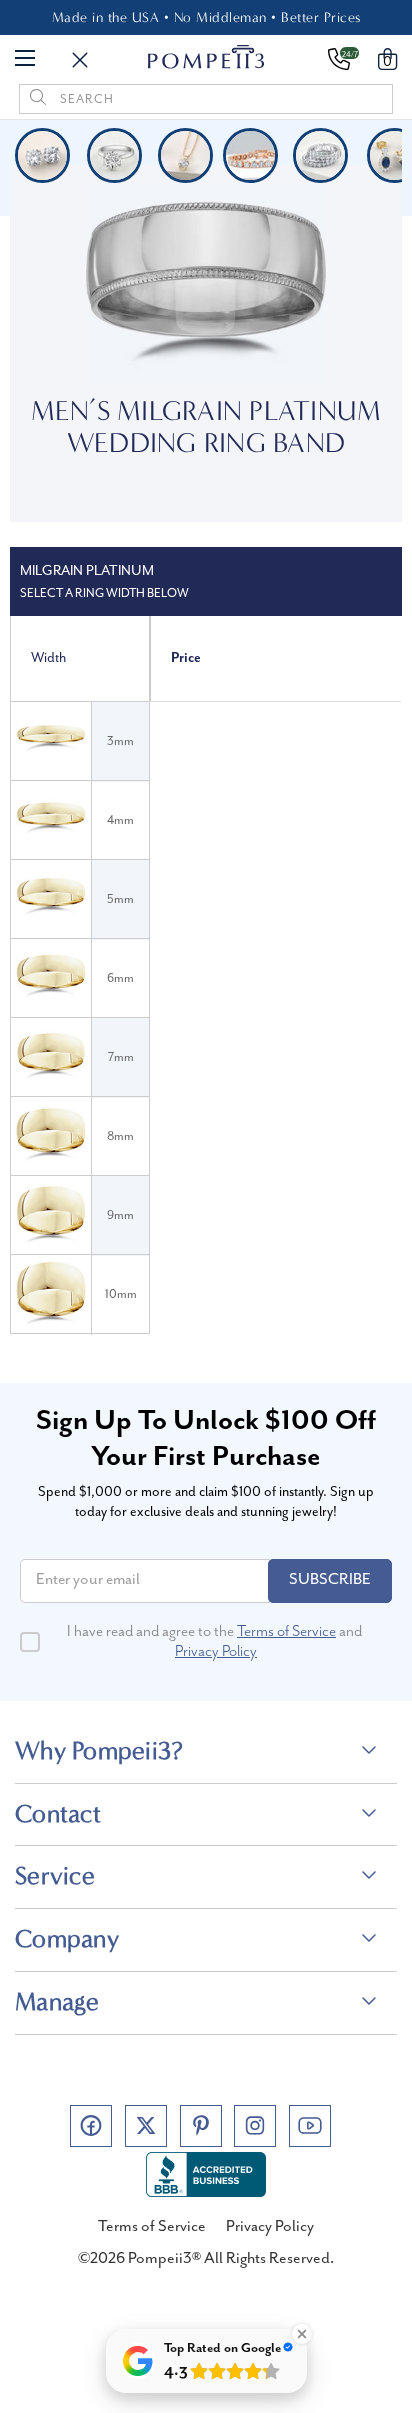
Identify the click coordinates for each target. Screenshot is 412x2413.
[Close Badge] (302, 2334)
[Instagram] (255, 2126)
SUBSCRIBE (330, 1580)
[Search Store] (80, 61)
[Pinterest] (201, 2126)
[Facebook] (91, 2126)
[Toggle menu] (25, 57)
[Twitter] (146, 2126)
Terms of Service (286, 1632)
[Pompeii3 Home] (206, 57)
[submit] (38, 99)
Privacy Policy (216, 1652)
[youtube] (310, 2126)
